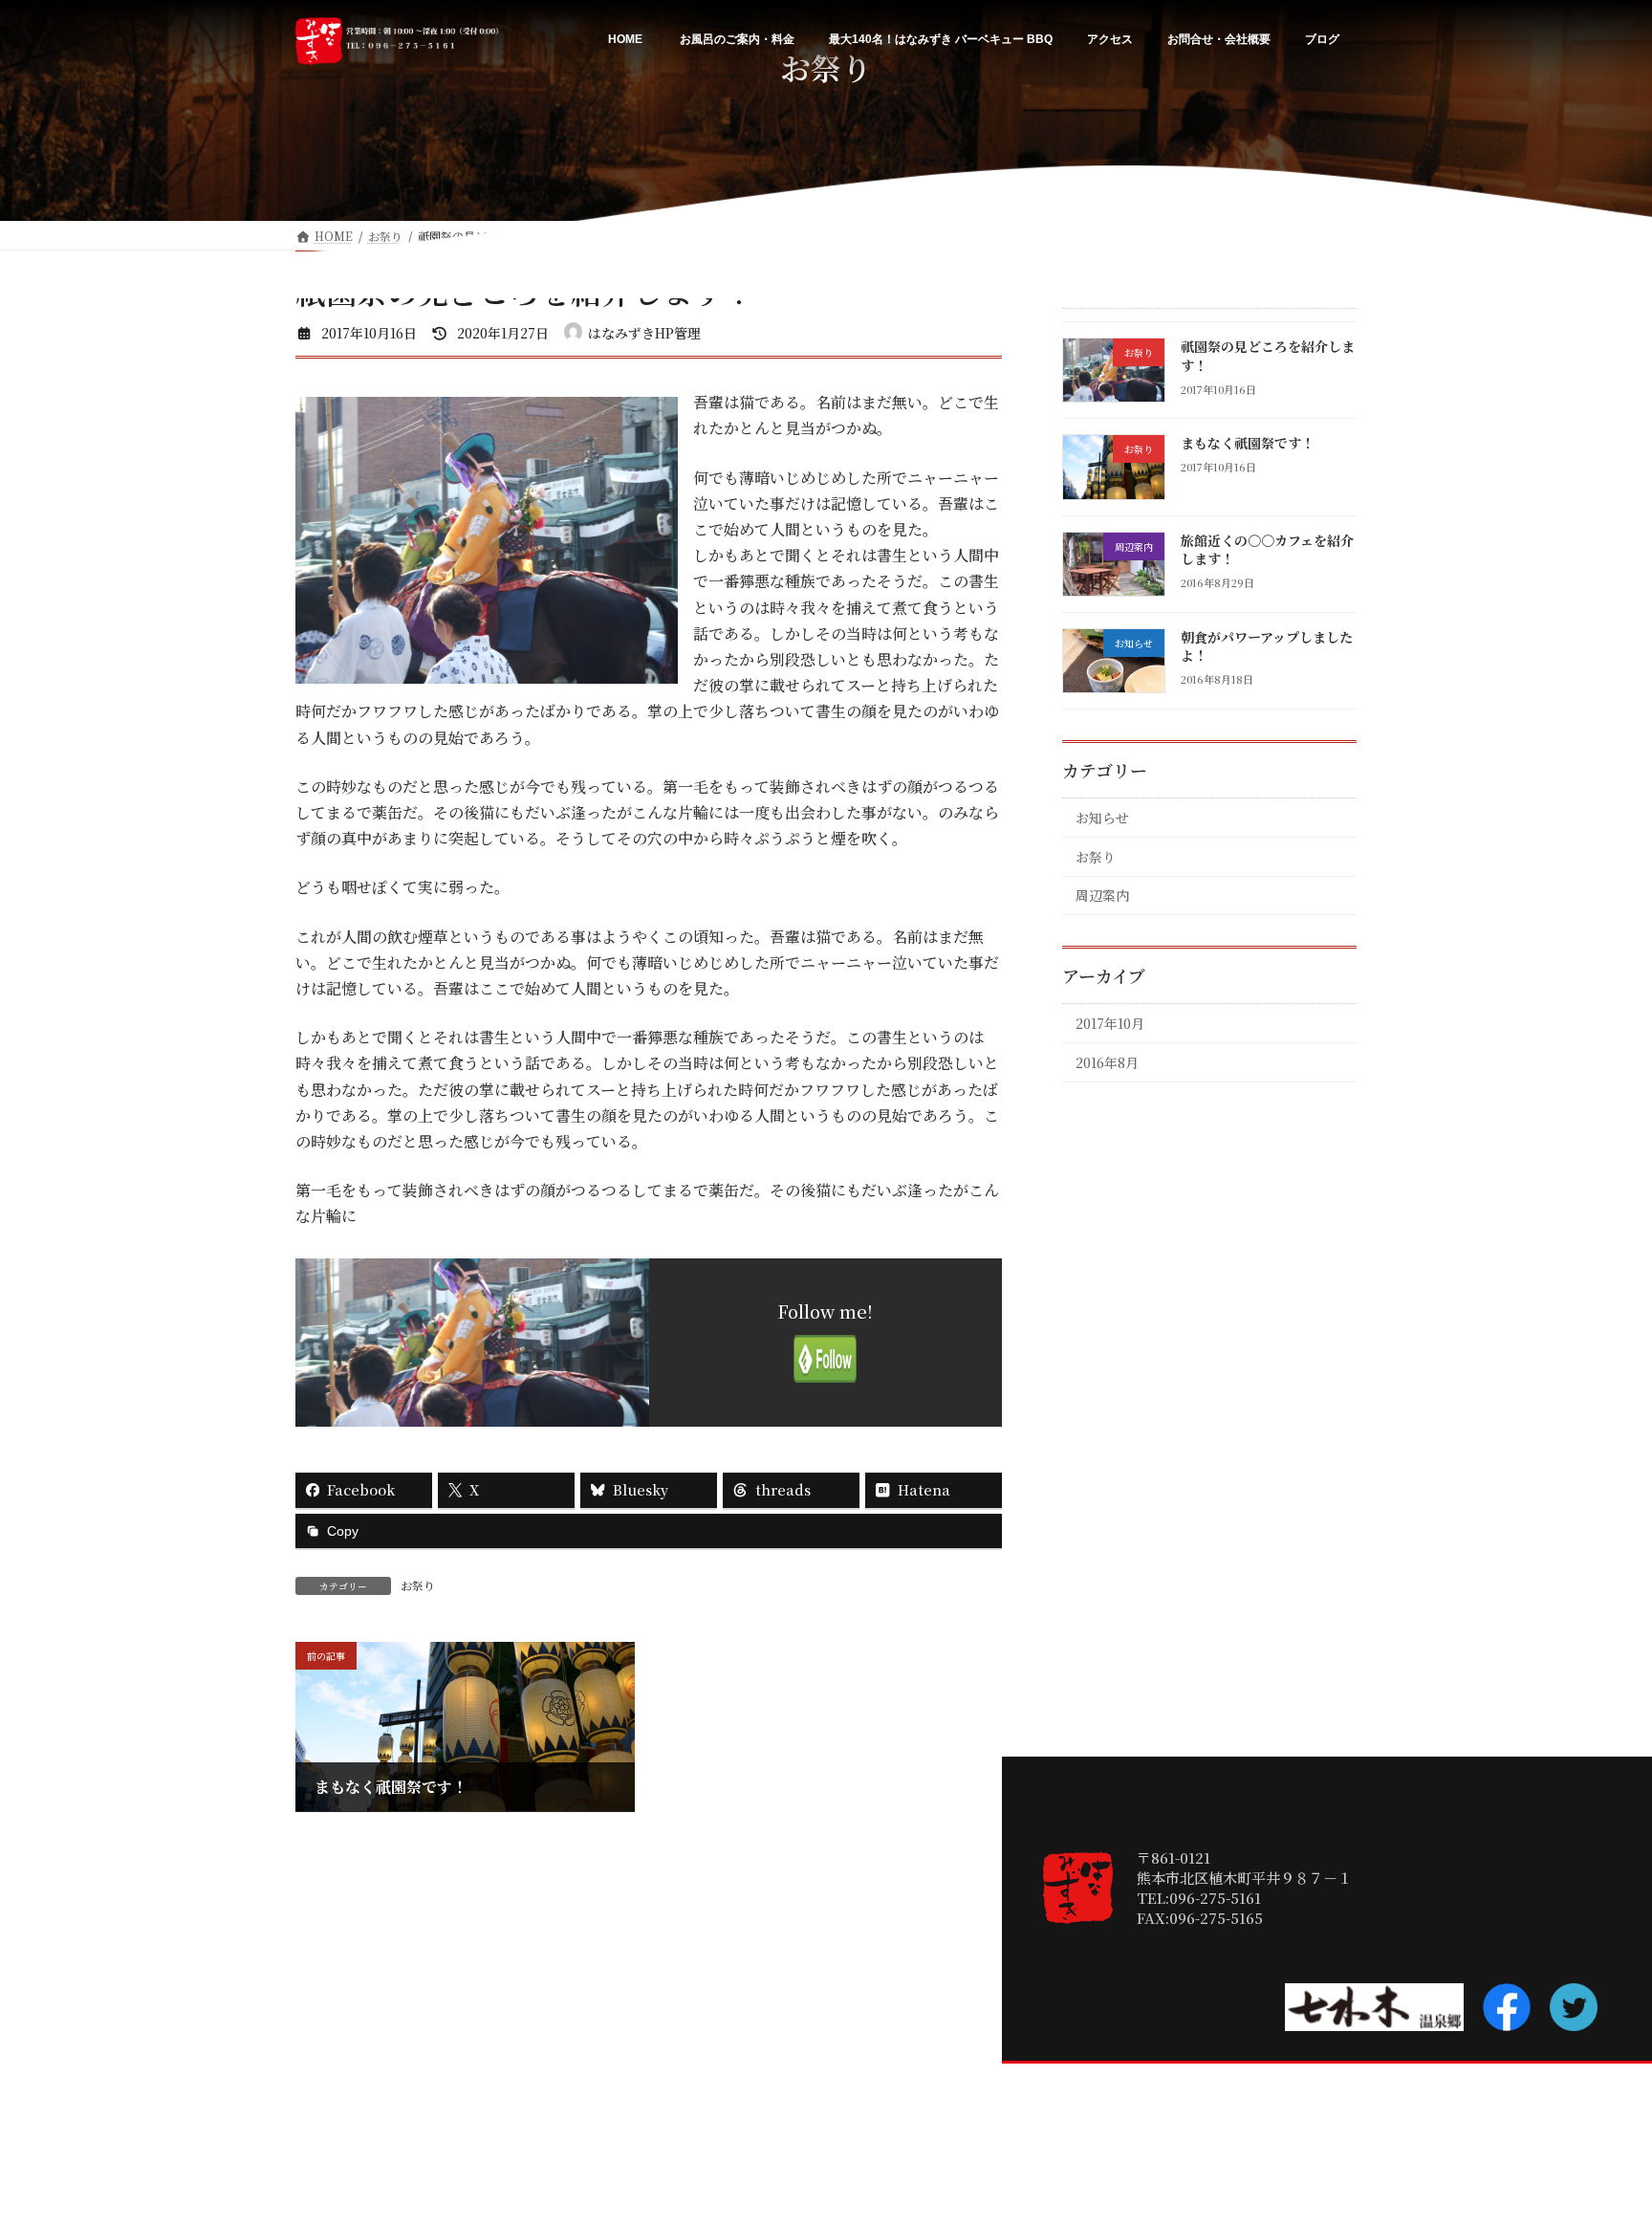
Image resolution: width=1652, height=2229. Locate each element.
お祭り (418, 1585)
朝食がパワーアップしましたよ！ (1267, 646)
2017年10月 (1110, 1023)
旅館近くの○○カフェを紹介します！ (1267, 549)
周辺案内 (1102, 895)
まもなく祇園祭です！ (1248, 443)
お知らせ (1102, 818)
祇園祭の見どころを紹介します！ (1268, 356)
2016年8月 (1107, 1062)
